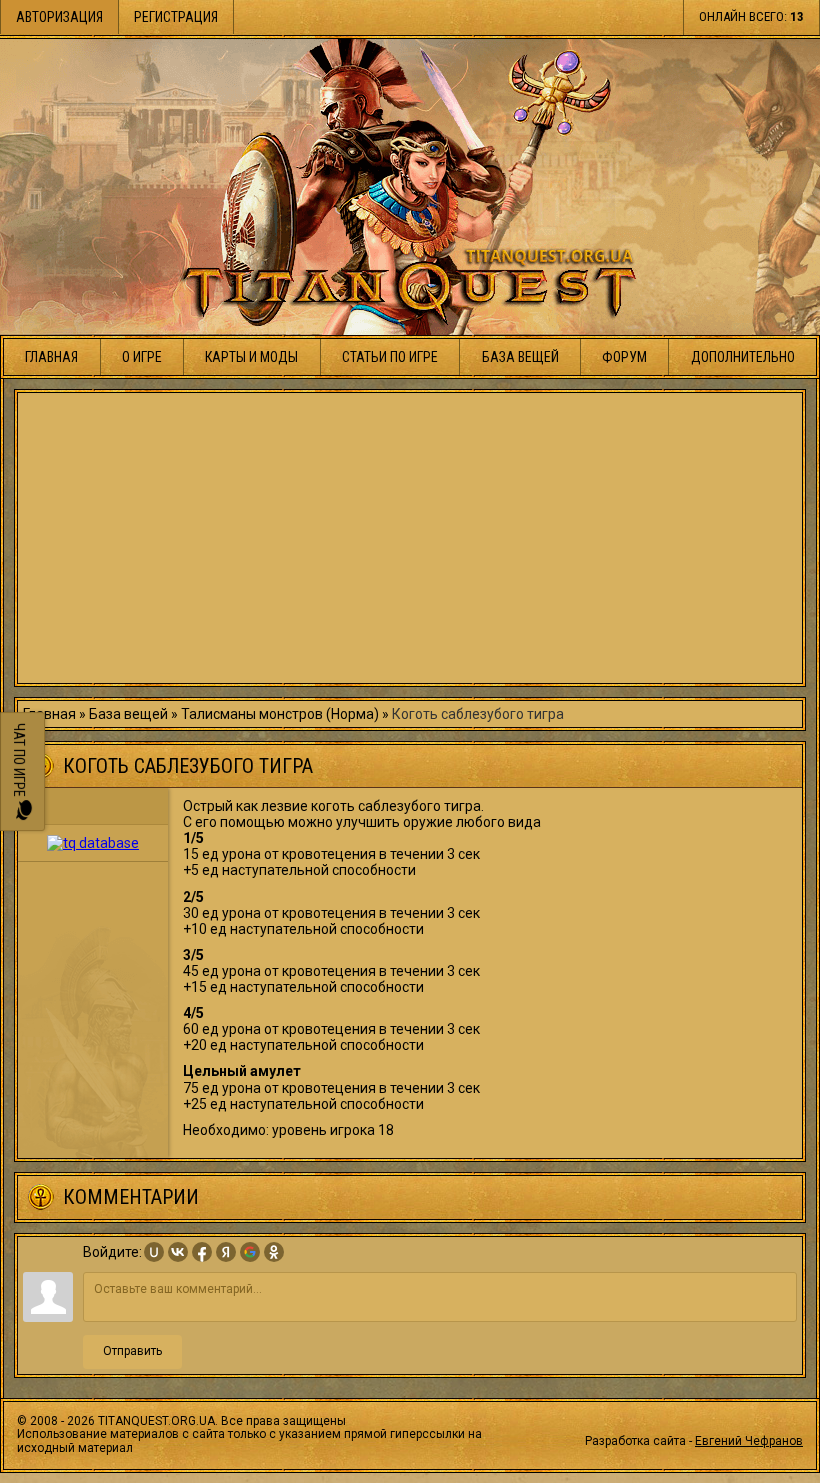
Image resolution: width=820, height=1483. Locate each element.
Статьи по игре (390, 357)
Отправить (132, 1351)
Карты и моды (251, 357)
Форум (624, 357)
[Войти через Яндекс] (226, 1252)
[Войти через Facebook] (202, 1252)
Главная (51, 357)
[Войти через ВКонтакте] (178, 1252)
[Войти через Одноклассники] (274, 1252)
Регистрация (176, 17)
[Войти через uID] (154, 1252)
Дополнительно (743, 357)
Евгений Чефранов (749, 1441)
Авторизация (59, 17)
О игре (142, 357)
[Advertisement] (410, 538)
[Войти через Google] (250, 1252)
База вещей (520, 357)
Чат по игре (19, 761)
